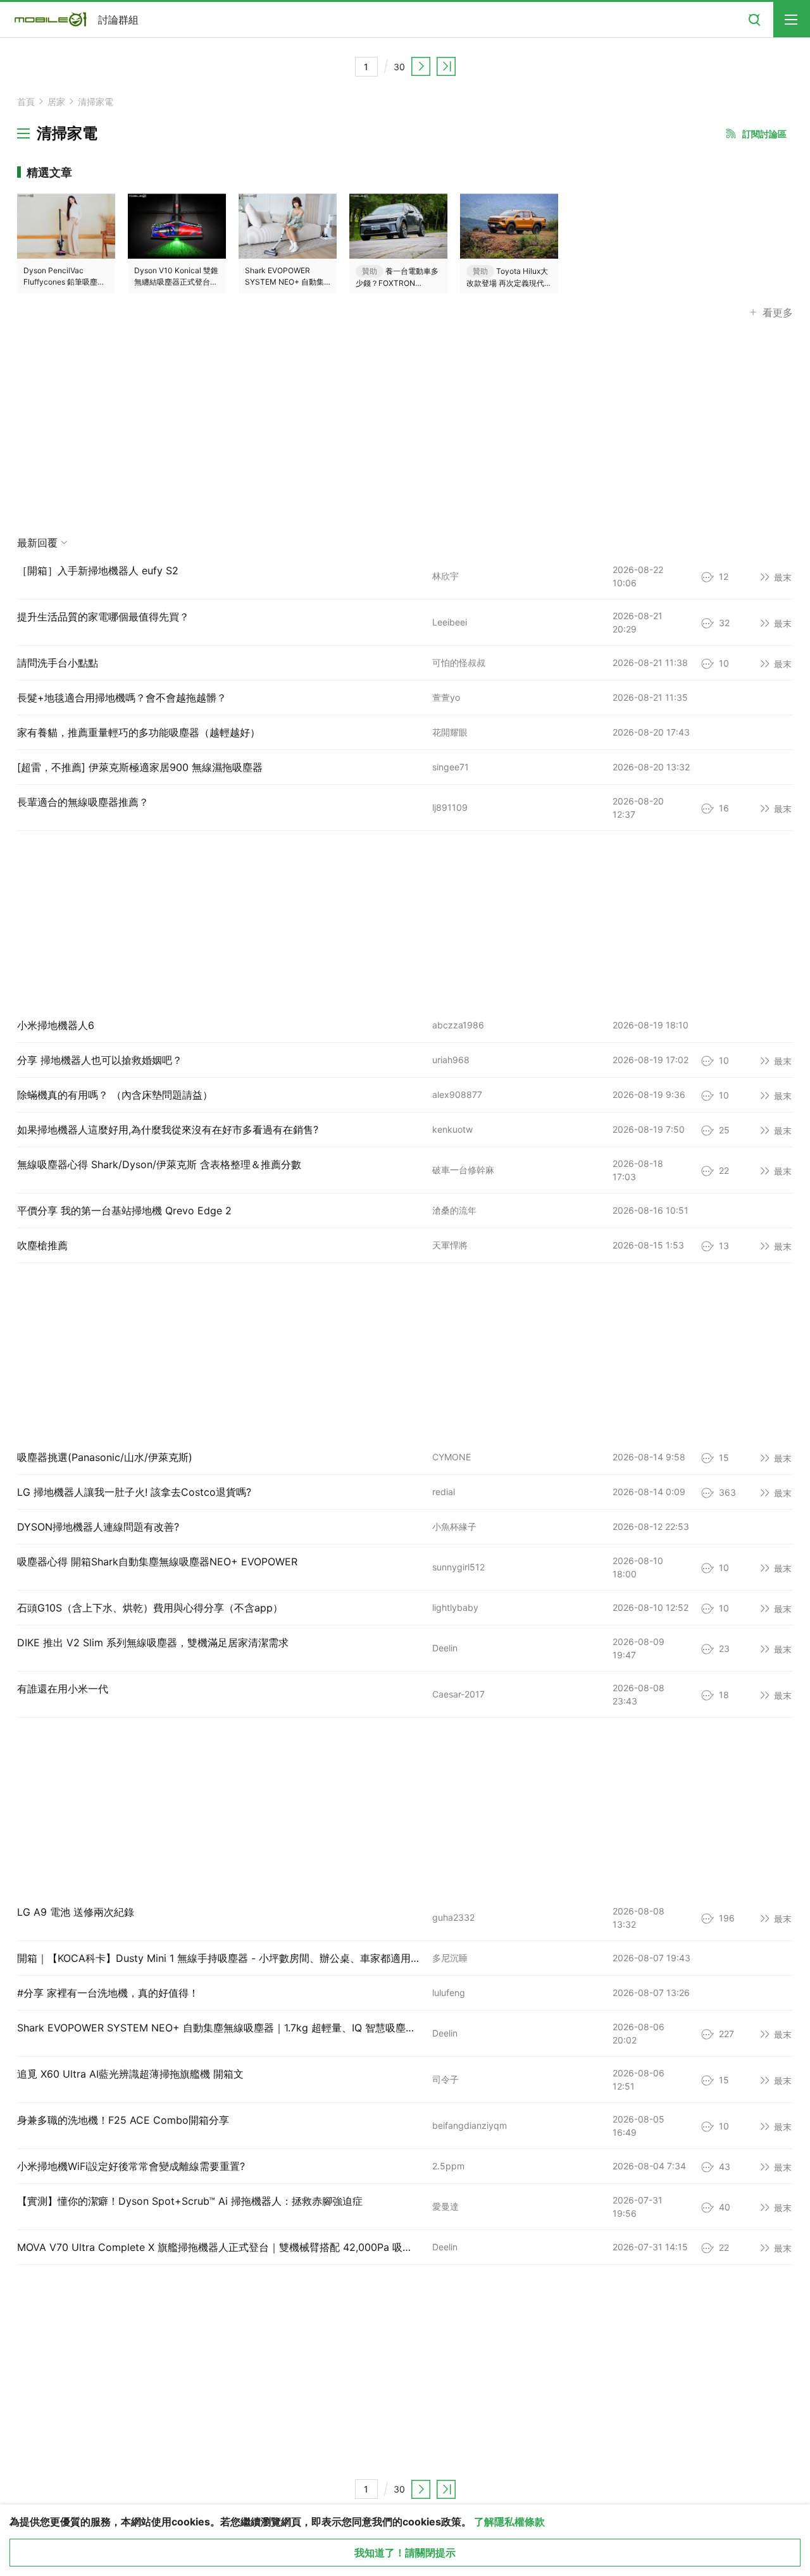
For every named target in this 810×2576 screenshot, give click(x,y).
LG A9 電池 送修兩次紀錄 (76, 1912)
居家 (56, 102)
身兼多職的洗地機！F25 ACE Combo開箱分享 (123, 2120)
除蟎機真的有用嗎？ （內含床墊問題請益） (115, 1095)
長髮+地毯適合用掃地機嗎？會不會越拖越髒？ (122, 698)
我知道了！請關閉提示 (405, 2553)
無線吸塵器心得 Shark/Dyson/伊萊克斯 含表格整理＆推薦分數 (159, 1164)
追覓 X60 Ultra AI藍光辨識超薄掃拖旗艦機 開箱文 (130, 2074)
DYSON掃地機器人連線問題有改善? (98, 1527)
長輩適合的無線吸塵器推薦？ (83, 802)
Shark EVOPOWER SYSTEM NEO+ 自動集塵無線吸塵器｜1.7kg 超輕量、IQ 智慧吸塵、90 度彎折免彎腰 (255, 2028)
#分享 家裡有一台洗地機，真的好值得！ (108, 1993)
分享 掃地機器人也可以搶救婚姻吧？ (100, 1060)
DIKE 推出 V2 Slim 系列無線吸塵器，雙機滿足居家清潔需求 (153, 1642)
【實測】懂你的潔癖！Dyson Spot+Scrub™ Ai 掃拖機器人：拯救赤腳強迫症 (190, 2201)
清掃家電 (96, 102)
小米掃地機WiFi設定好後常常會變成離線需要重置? (131, 2166)
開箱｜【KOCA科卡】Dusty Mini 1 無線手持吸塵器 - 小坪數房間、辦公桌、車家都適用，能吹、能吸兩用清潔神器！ (280, 1958)
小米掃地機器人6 (56, 1025)
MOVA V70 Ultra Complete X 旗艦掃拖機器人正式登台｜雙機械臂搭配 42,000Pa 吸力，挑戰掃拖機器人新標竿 (271, 2247)
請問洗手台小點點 (58, 663)
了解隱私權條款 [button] (509, 2522)
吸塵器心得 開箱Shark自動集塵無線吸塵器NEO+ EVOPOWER (157, 1562)
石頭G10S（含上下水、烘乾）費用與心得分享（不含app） (150, 1608)
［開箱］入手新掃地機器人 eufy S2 (98, 570)
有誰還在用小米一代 (63, 1689)
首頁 (26, 102)
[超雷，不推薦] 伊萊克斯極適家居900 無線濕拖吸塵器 (140, 767)
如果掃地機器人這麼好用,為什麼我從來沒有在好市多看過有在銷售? (168, 1130)
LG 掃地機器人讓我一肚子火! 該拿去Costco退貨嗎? (134, 1492)
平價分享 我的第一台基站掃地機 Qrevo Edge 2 (124, 1211)
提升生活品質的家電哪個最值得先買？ (103, 617)
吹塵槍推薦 (42, 1245)
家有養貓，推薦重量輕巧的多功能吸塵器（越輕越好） (139, 732)
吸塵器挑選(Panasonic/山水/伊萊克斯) (105, 1457)
